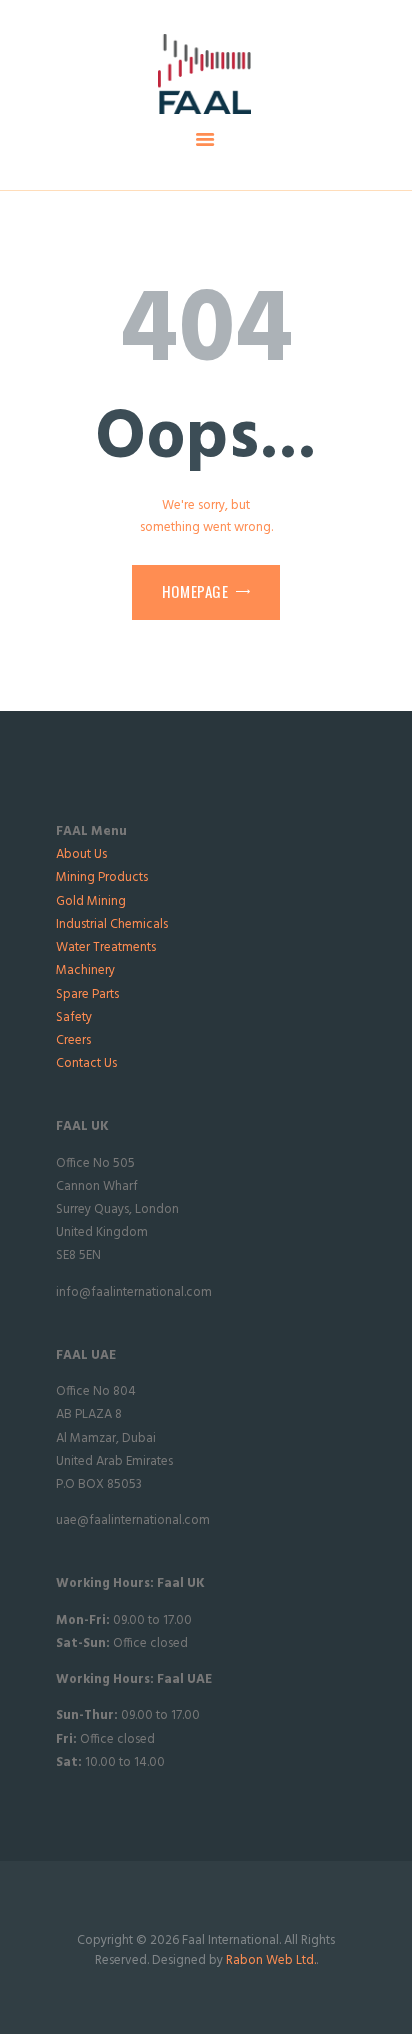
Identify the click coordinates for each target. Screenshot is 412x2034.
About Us (81, 854)
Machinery (85, 970)
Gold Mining (91, 901)
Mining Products (102, 877)
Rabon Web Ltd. (271, 1960)
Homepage (195, 591)
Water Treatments (106, 947)
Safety (74, 1017)
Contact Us (86, 1063)
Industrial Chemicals (112, 924)
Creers (73, 1040)
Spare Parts (87, 994)
